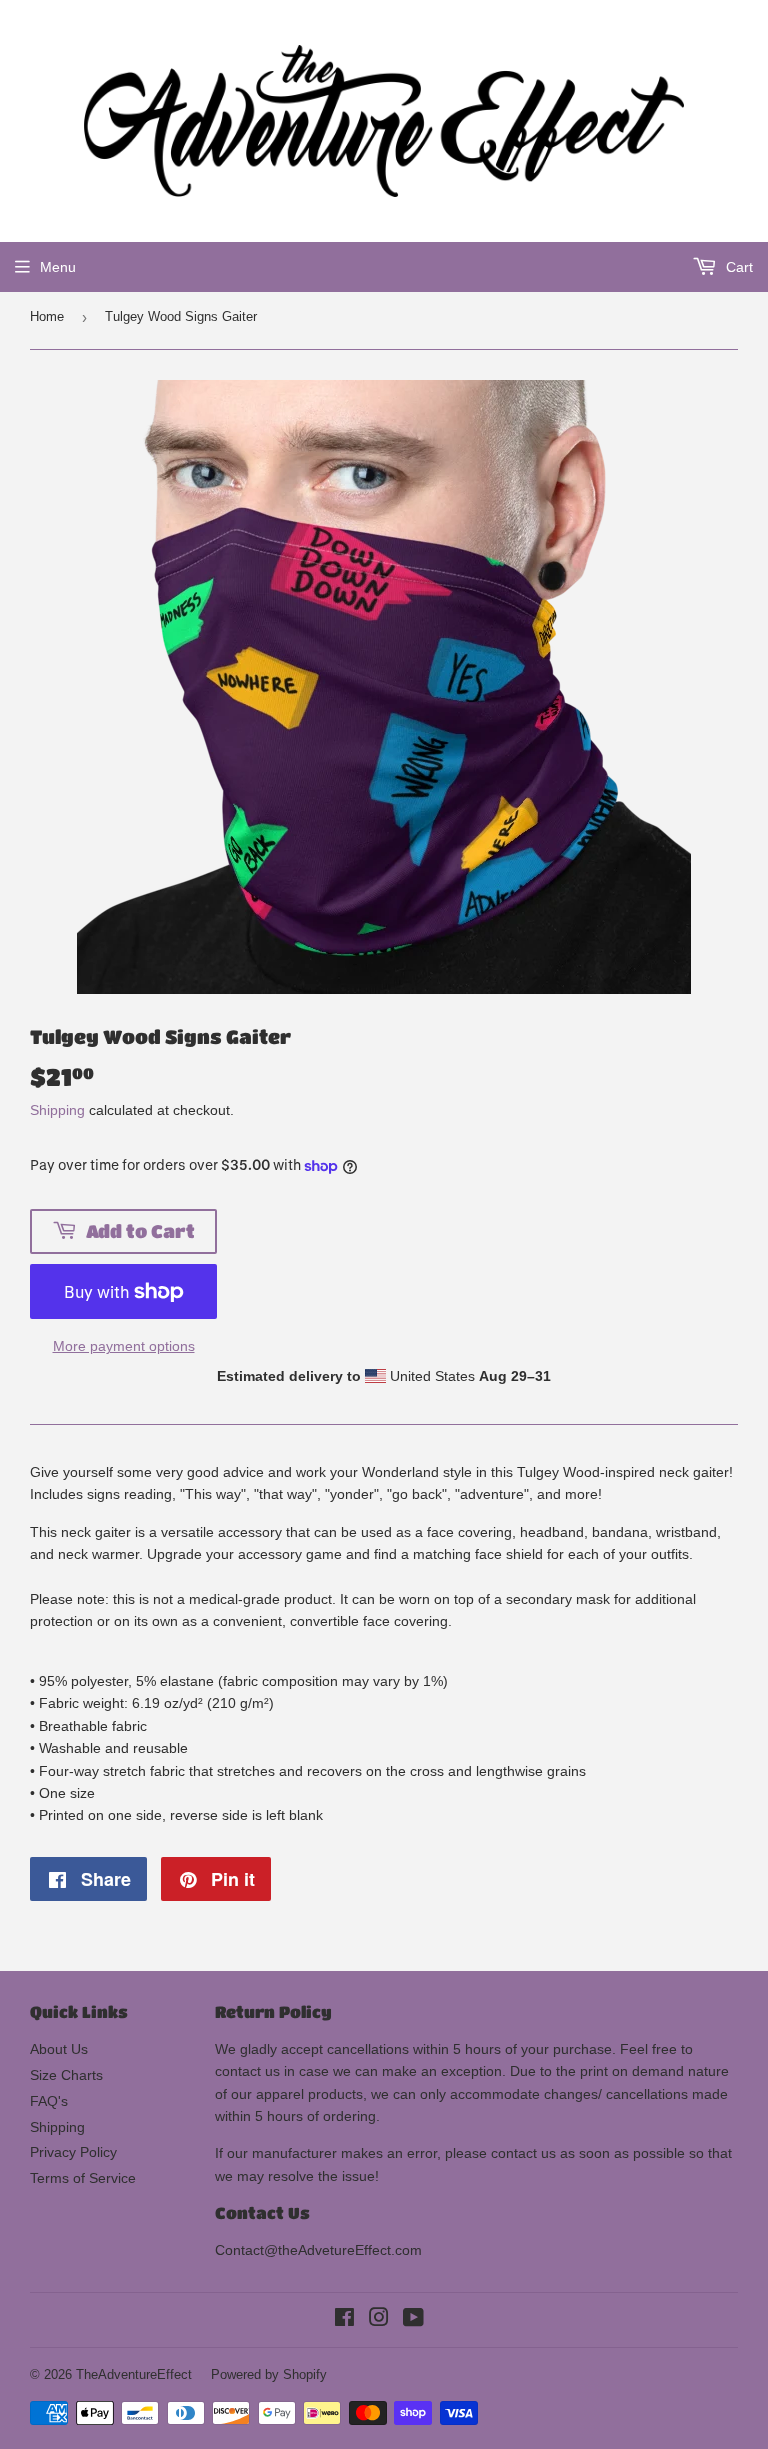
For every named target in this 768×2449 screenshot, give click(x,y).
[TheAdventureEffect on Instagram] (379, 2320)
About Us (59, 2049)
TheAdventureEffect (134, 2374)
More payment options (124, 1346)
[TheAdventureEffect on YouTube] (413, 2320)
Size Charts (66, 2075)
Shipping (57, 1110)
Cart (737, 267)
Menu (58, 267)
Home (47, 316)
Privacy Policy (73, 2152)
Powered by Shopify (269, 2374)
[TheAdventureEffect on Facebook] (344, 2320)
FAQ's (49, 2101)
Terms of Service (83, 2178)
